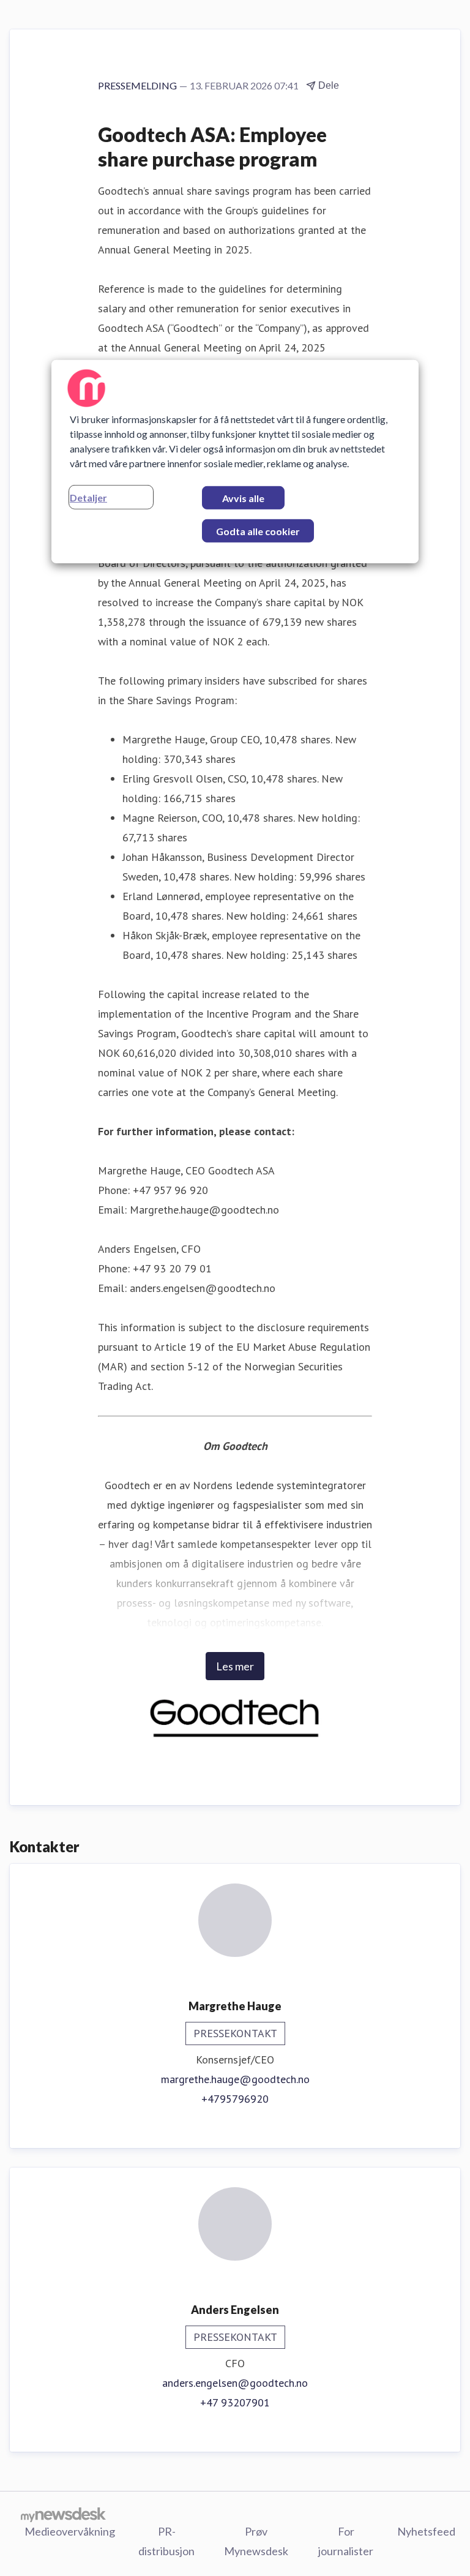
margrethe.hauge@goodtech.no (235, 2079)
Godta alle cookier (258, 531)
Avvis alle (243, 498)
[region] (235, 462)
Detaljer (88, 498)
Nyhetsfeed (426, 2531)
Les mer (235, 1666)
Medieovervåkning (70, 2531)
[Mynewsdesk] (63, 2514)
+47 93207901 (235, 2402)
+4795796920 (235, 2099)
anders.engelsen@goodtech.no (235, 2383)
